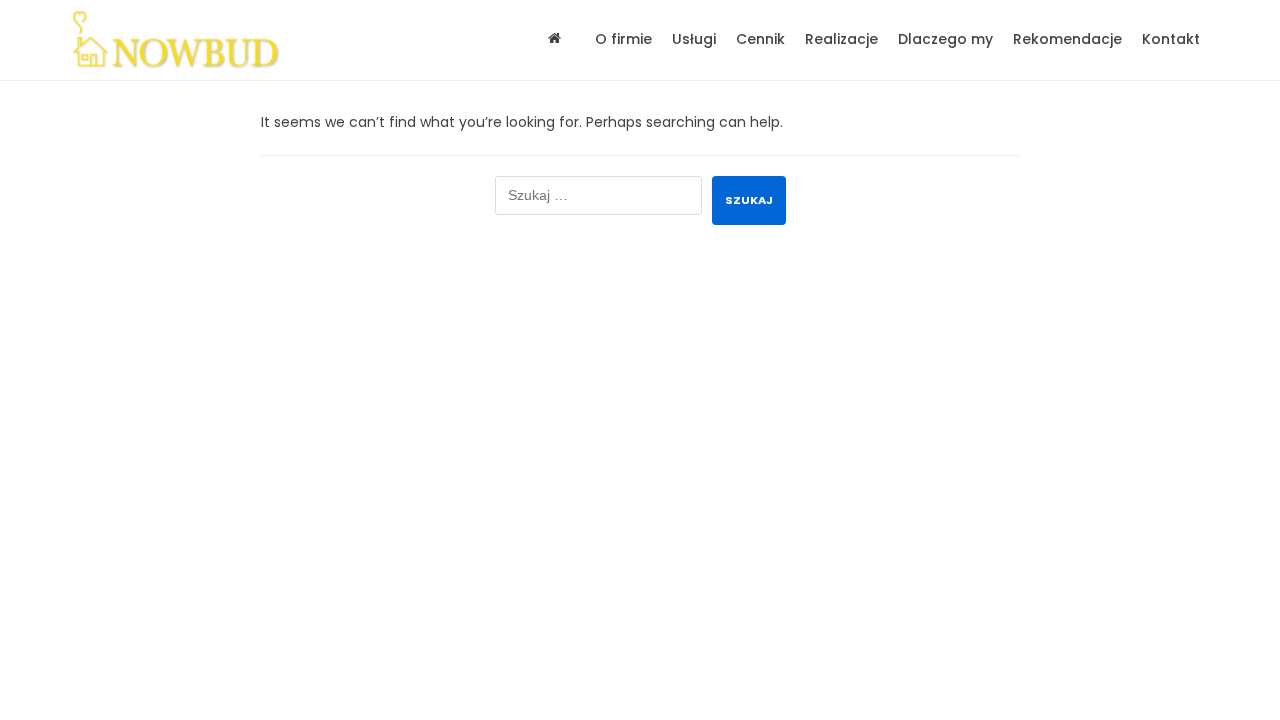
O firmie (623, 39)
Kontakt (1171, 39)
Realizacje (841, 39)
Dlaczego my (945, 39)
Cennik (760, 39)
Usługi (694, 39)
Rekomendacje (1067, 39)
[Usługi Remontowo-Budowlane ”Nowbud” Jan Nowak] (182, 40)
